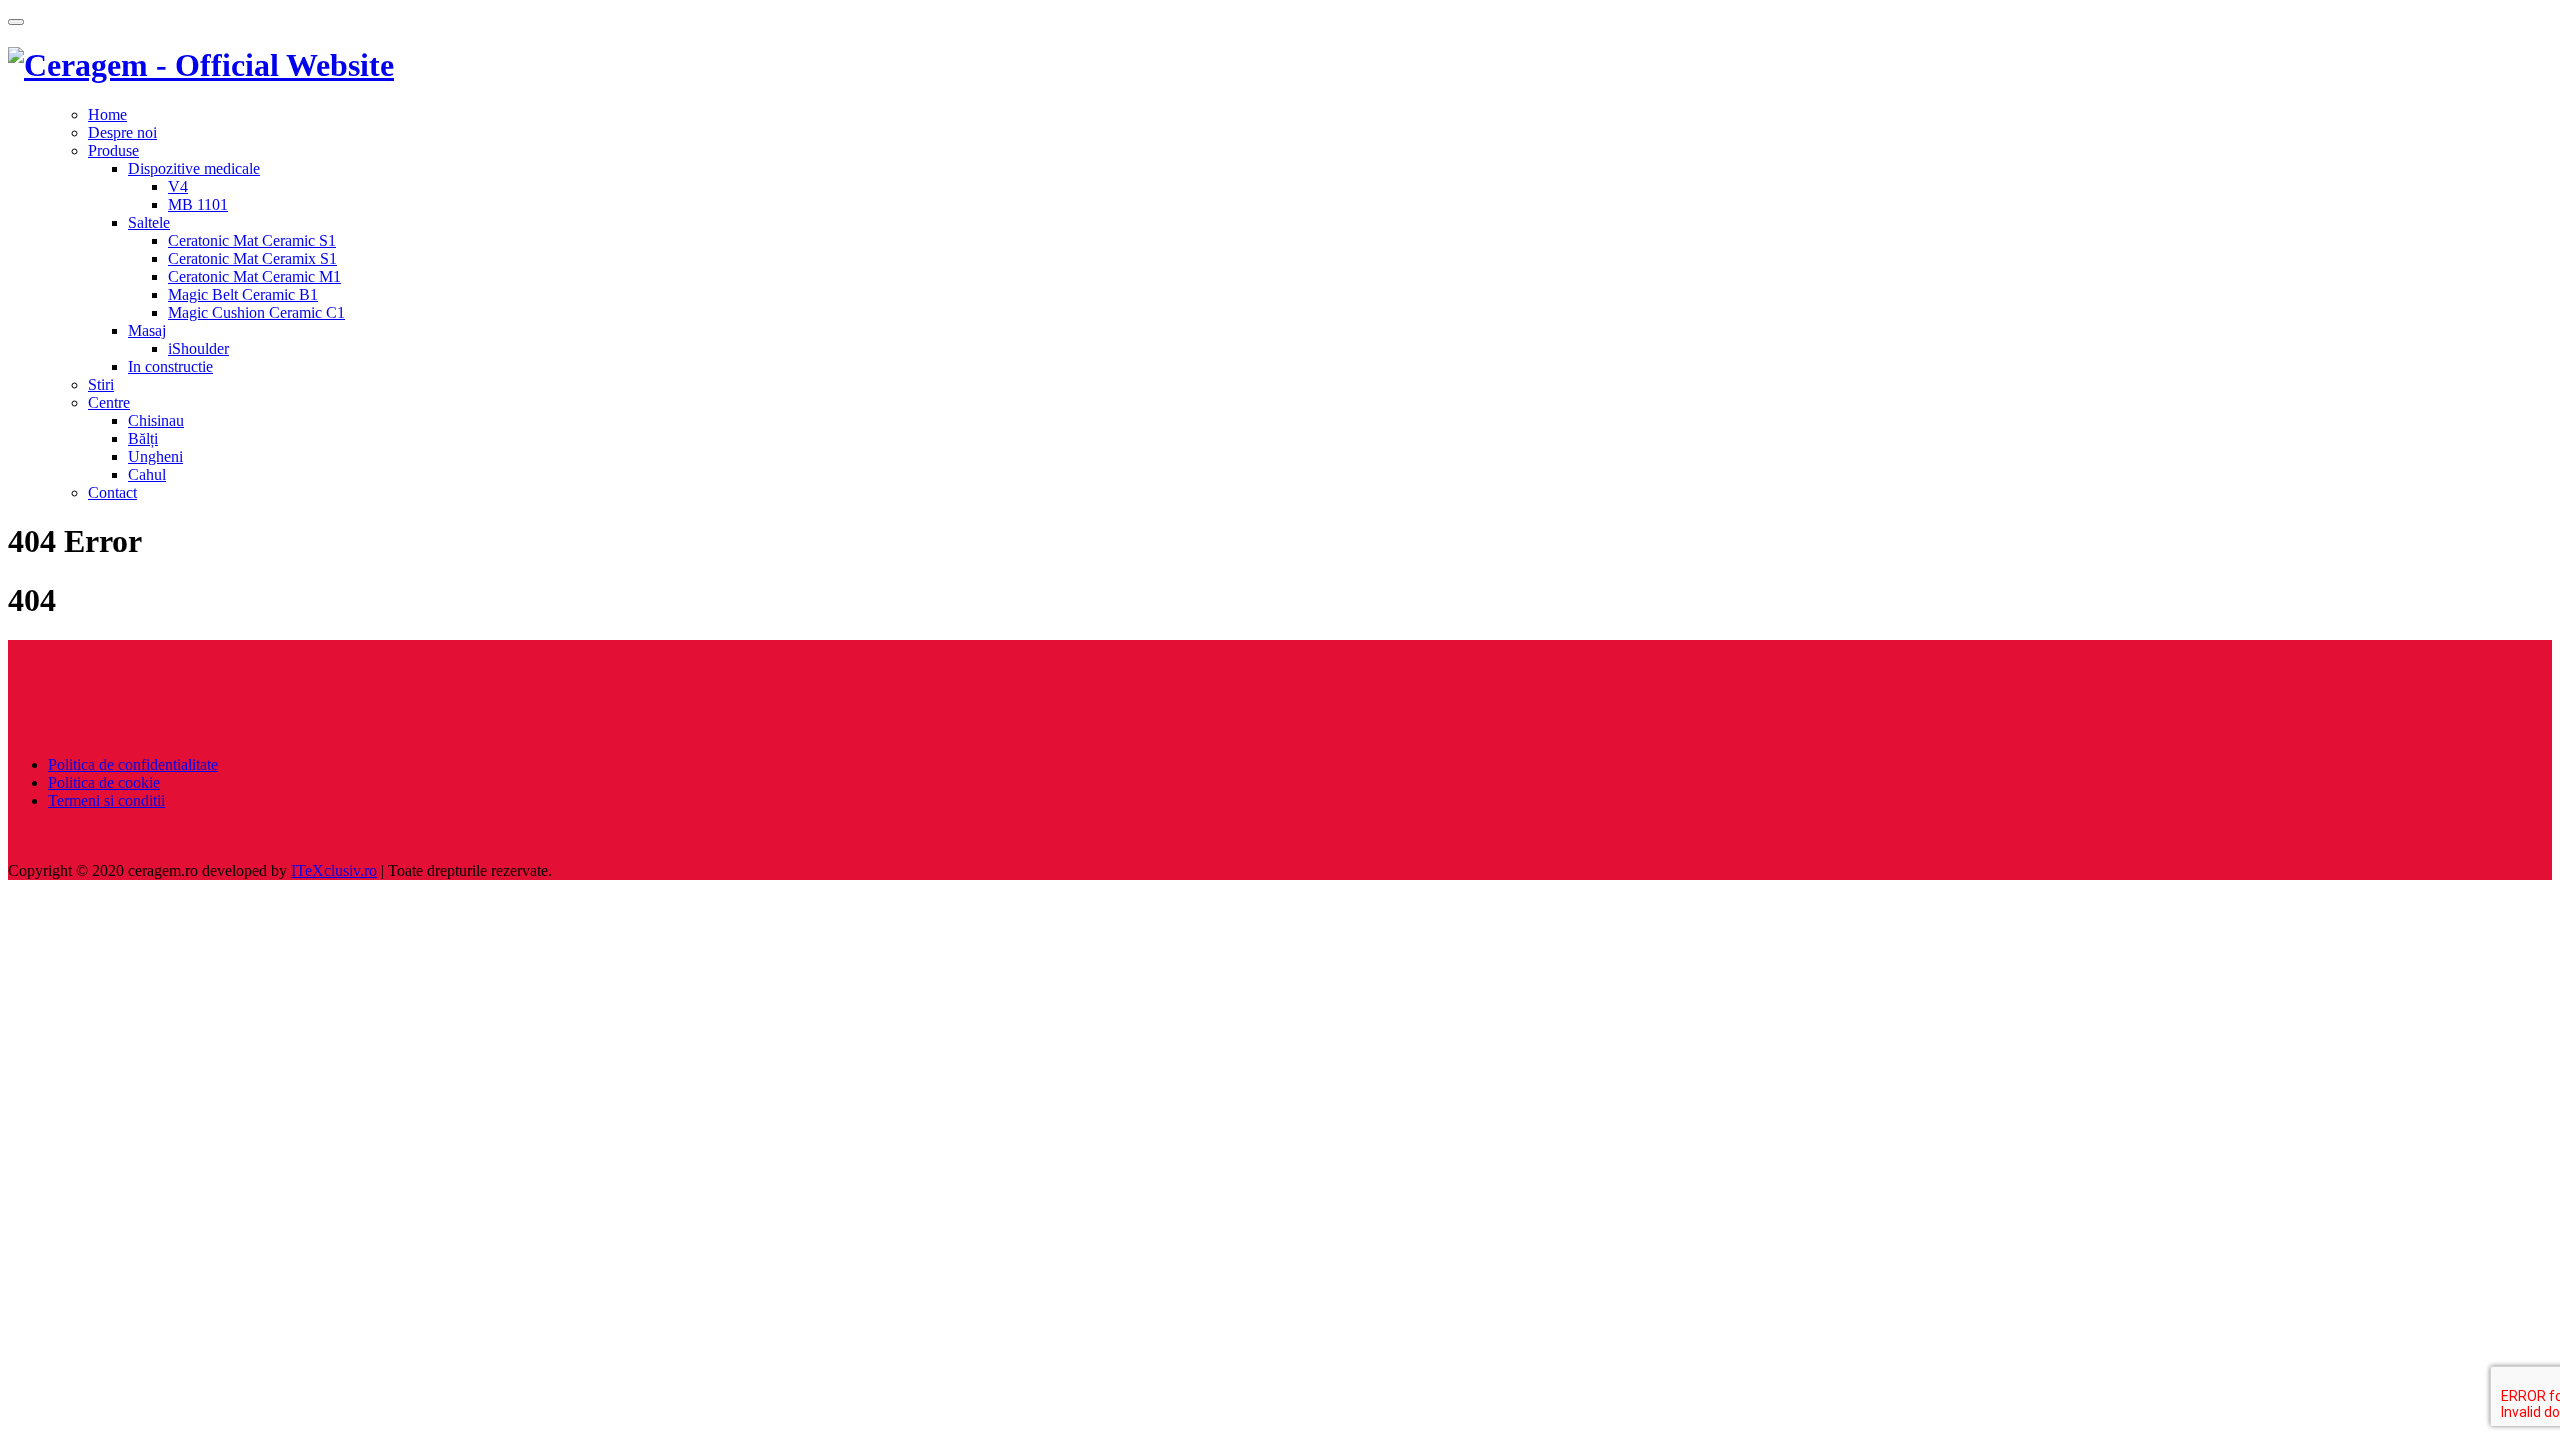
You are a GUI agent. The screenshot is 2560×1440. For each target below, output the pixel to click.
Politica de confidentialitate (133, 764)
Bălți (143, 438)
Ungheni (155, 456)
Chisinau (156, 420)
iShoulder (198, 348)
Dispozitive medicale (194, 168)
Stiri (101, 384)
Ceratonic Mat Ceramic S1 (252, 240)
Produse (113, 150)
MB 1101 (198, 204)
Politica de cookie (104, 782)
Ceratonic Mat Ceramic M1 (254, 276)
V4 (178, 186)
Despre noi (122, 132)
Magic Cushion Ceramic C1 (256, 312)
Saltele (149, 222)
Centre (109, 402)
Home (107, 114)
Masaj (147, 330)
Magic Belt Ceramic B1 (243, 294)
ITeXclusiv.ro (334, 870)
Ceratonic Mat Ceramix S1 (252, 258)
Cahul (147, 474)
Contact (112, 492)
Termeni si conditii (106, 800)
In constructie (170, 366)
